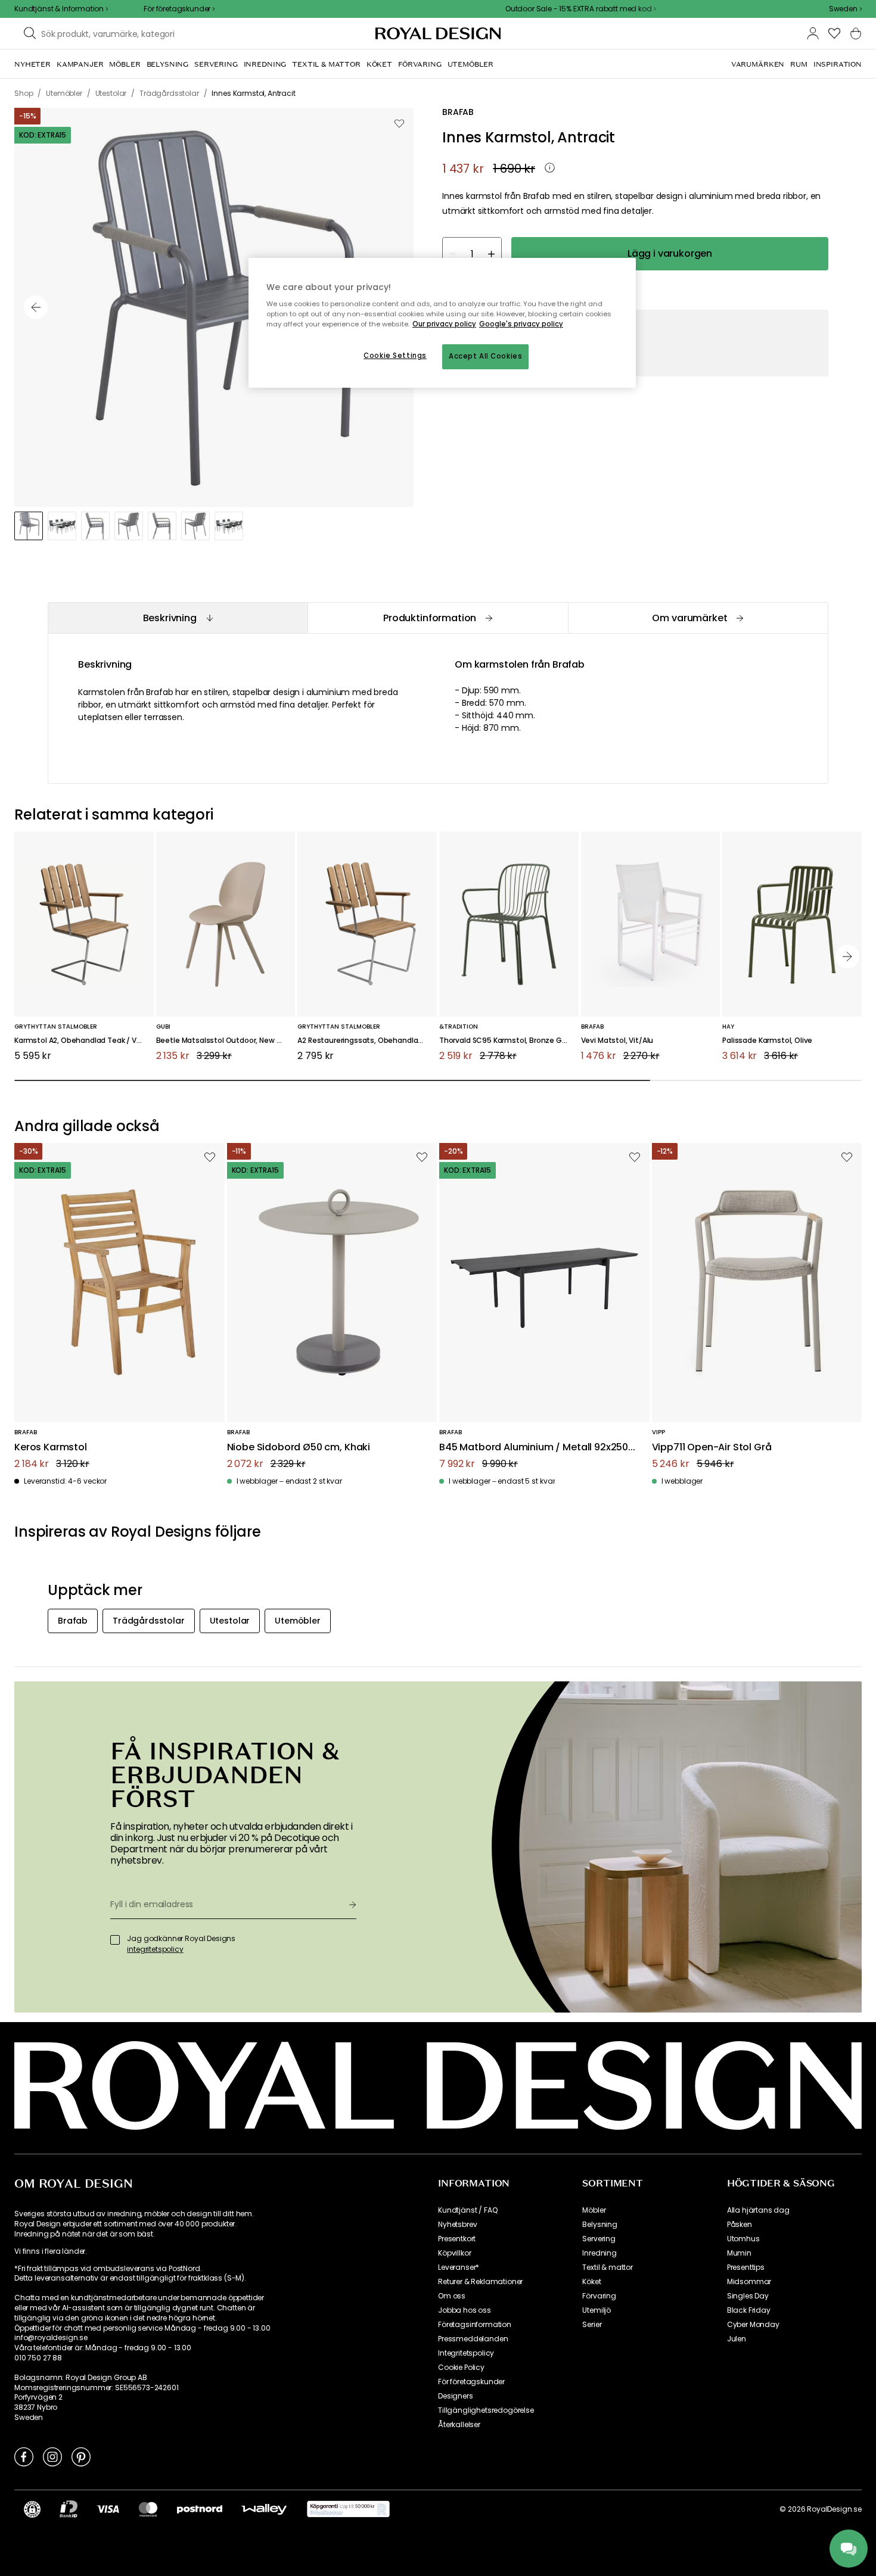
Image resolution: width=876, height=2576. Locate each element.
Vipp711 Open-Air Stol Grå (712, 1448)
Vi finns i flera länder (50, 2251)
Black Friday (749, 2310)
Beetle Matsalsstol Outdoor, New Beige (226, 1041)
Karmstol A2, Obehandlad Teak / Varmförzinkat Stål (84, 1041)
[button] (845, 9)
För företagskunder (471, 2382)
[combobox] (845, 9)
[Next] (847, 957)
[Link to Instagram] (52, 2456)
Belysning (600, 2225)
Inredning (599, 2253)
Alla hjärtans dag (758, 2210)
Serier (592, 2325)
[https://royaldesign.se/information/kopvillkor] (348, 2509)
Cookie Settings (395, 356)
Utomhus (743, 2239)
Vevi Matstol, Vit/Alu (617, 1041)
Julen (737, 2339)
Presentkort (457, 2239)
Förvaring (599, 2296)
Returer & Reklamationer (480, 2282)
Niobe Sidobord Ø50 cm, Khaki (299, 1448)
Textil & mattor (608, 2267)
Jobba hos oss (465, 2310)
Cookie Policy (461, 2368)
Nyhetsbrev (457, 2225)
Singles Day (748, 2296)
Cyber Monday (753, 2325)
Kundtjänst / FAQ (467, 2210)
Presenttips (746, 2267)
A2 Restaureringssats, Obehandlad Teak (367, 1041)
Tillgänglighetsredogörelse (486, 2410)
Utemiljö (597, 2310)
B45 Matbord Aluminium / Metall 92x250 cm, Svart (534, 1448)
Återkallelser (459, 2425)
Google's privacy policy (521, 324)
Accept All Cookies (485, 356)
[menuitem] (32, 64)
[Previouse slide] (36, 307)
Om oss (452, 2296)
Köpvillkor (454, 2253)
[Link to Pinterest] (81, 2456)
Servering (599, 2239)
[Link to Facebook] (24, 2456)
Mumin (739, 2253)
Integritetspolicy (466, 2353)
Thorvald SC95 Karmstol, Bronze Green (509, 1041)
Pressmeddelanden (473, 2339)
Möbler (594, 2210)
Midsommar (749, 2282)
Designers (456, 2396)
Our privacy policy (444, 324)
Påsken (740, 2225)
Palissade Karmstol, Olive (767, 1041)
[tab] (178, 618)
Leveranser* (459, 2267)
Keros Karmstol (51, 1448)
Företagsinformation (475, 2325)
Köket (591, 2282)
